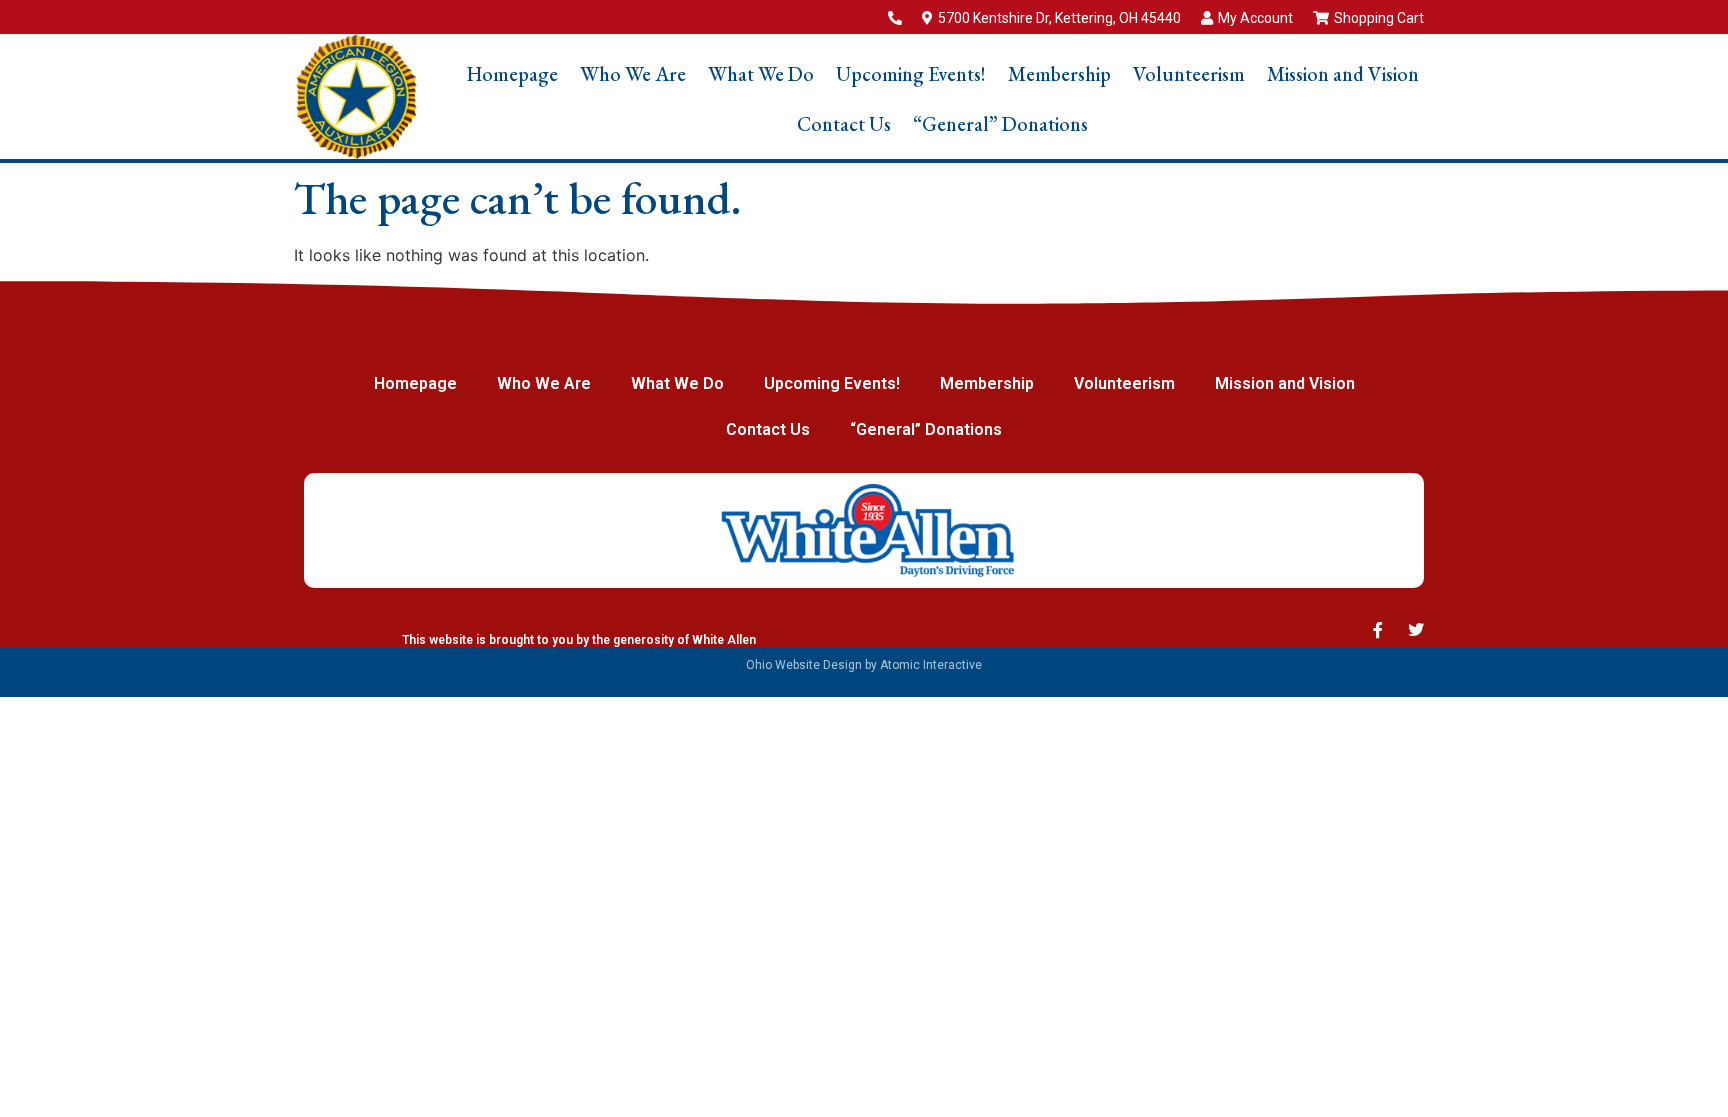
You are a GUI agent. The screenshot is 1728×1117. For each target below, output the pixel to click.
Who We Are (633, 74)
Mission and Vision (1343, 74)
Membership (1059, 74)
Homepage (512, 74)
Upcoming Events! (911, 74)
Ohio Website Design (804, 665)
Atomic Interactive (931, 665)
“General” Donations (1000, 124)
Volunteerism (1189, 74)
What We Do (761, 74)
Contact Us (844, 124)
